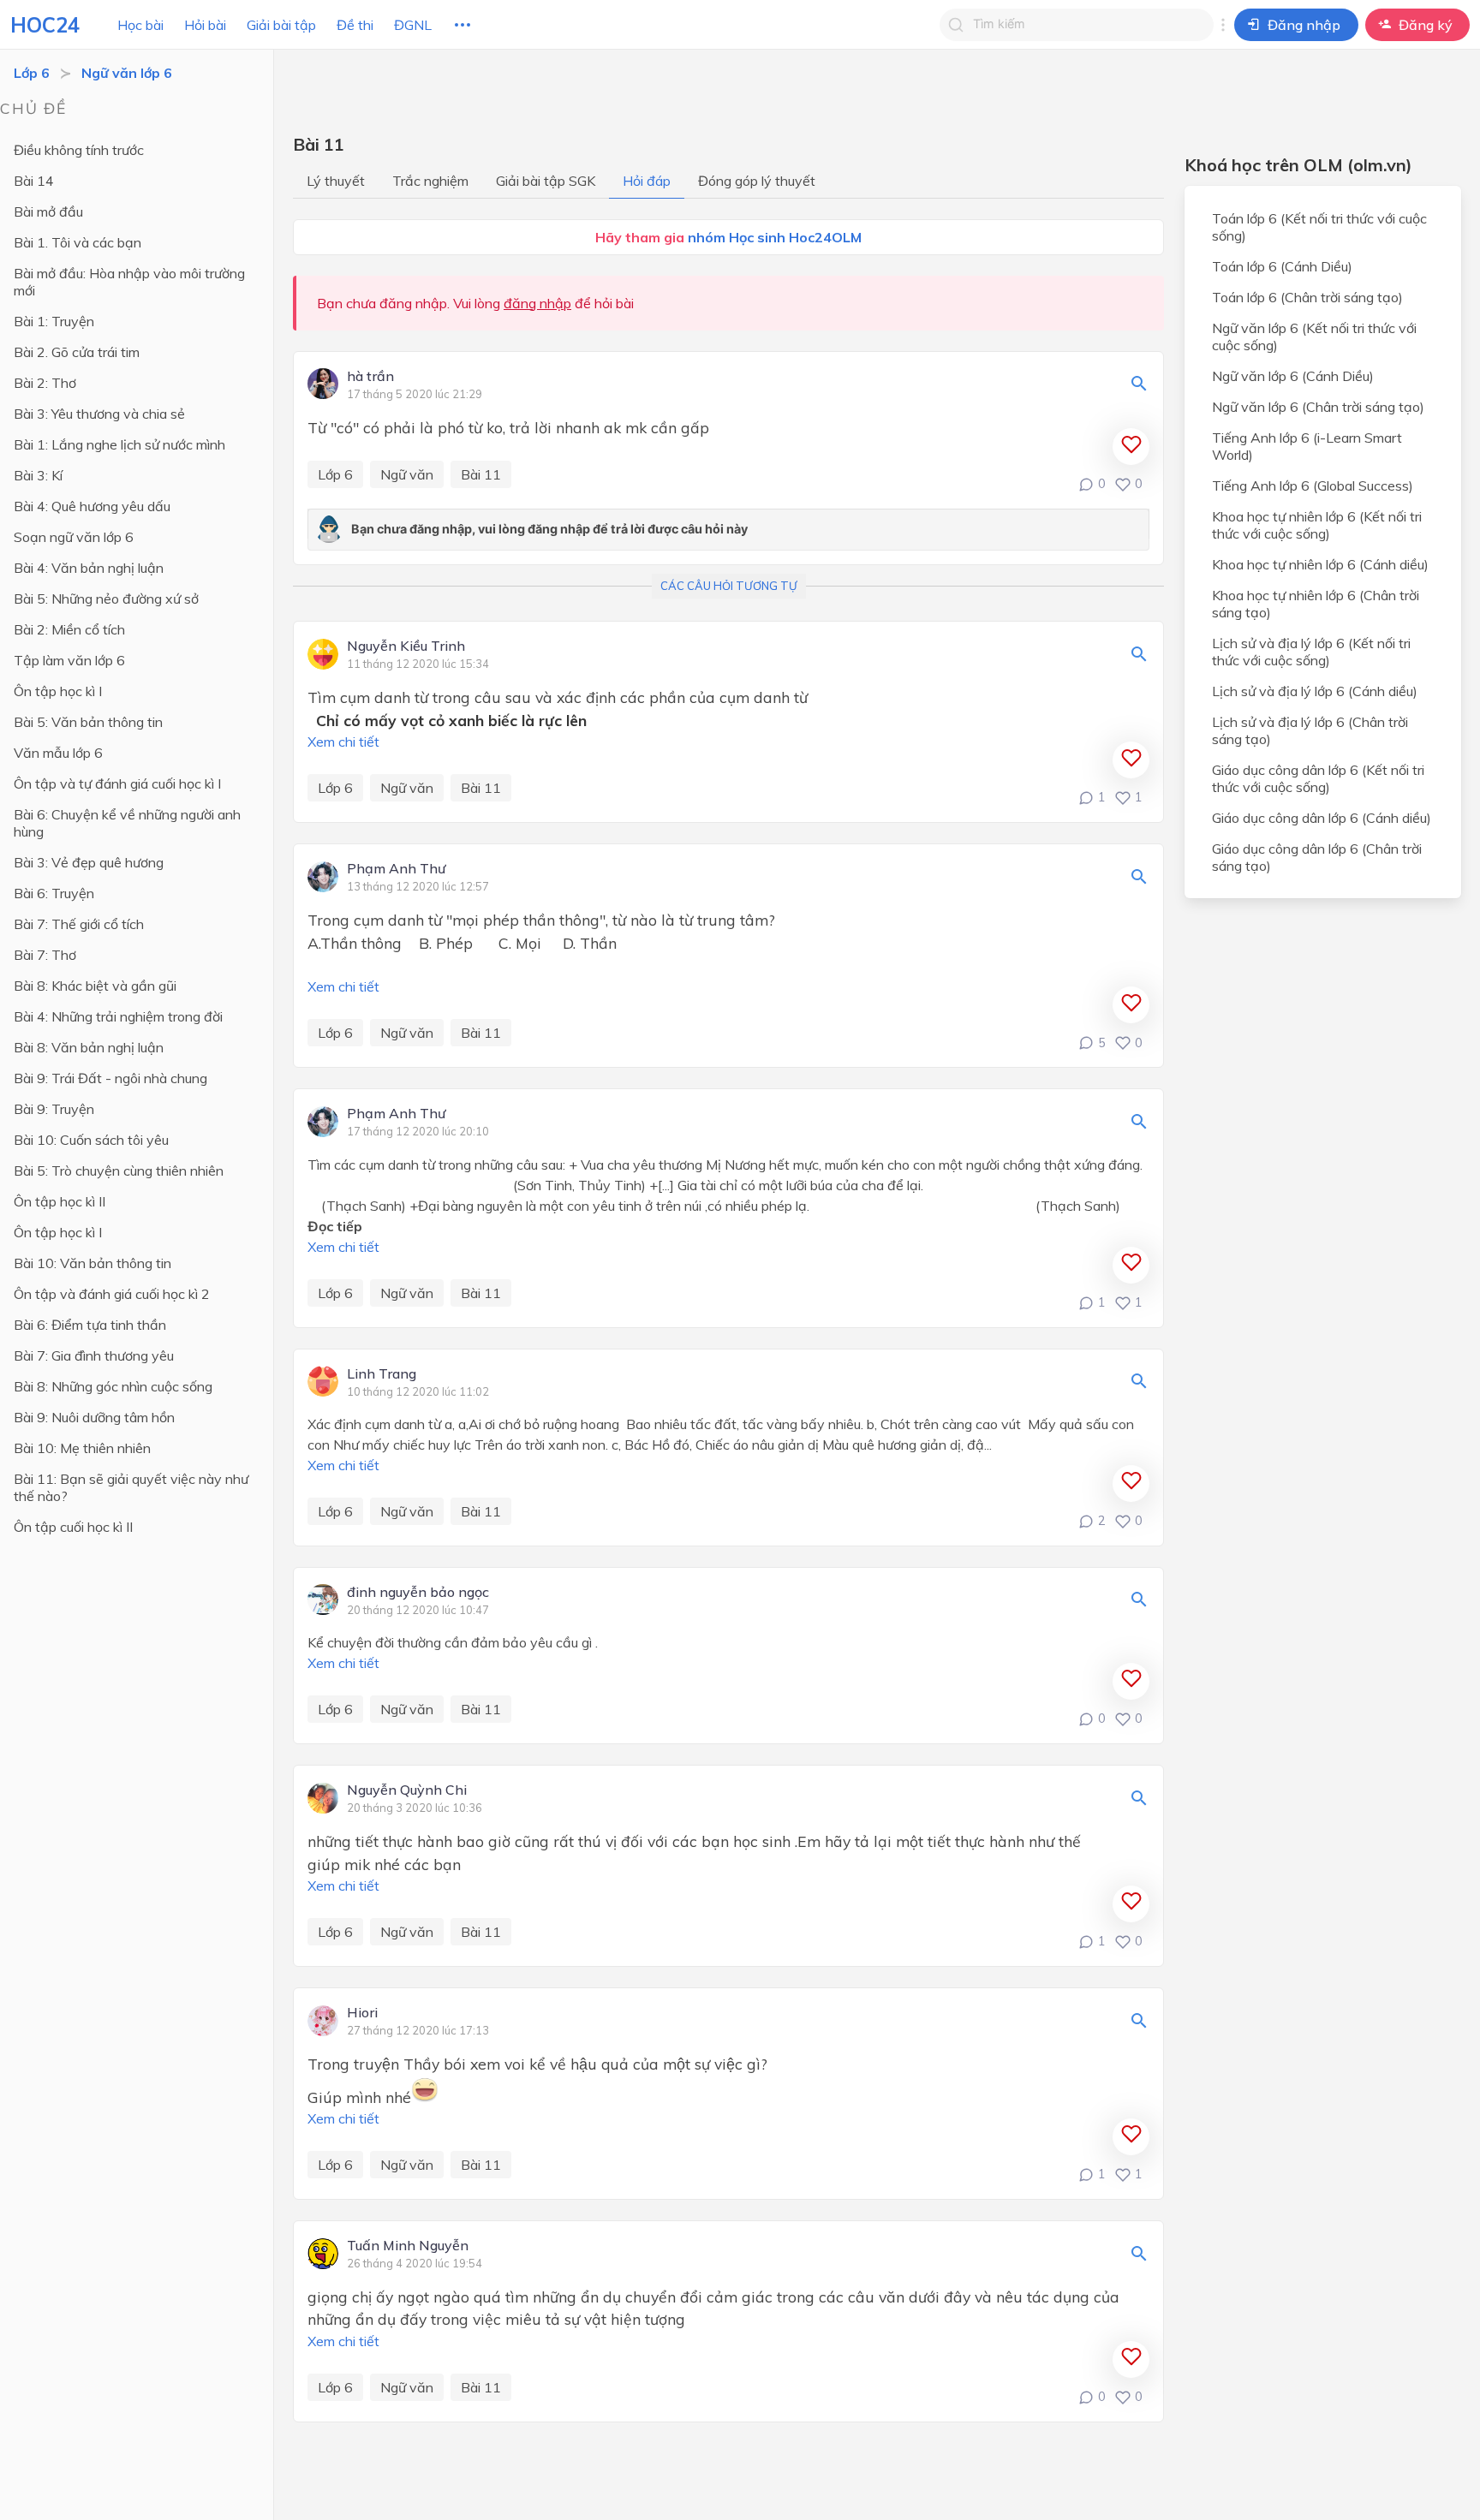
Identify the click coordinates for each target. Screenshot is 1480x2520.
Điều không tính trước (79, 150)
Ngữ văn (407, 474)
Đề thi (355, 25)
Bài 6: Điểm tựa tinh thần (90, 1325)
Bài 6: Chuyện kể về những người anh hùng (127, 823)
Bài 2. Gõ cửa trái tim (77, 352)
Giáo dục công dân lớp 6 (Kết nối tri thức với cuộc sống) (1318, 778)
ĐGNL (413, 25)
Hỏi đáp (647, 181)
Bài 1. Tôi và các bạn (78, 242)
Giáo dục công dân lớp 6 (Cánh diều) (1322, 818)
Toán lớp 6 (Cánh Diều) (1282, 266)
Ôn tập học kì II (60, 1201)
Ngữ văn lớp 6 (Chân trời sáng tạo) (1318, 407)
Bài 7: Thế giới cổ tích (79, 924)
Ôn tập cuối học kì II (73, 1527)
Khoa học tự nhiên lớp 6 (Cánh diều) (1320, 564)
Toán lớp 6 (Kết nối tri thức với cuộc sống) (1319, 227)
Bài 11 (481, 474)
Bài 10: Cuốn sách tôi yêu (91, 1140)
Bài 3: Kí (38, 475)
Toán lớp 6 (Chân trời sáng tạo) (1307, 297)
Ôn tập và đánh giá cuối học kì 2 (112, 1294)
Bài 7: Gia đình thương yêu (94, 1355)
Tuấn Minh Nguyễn (408, 2246)
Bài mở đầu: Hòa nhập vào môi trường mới (129, 282)
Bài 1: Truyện (54, 321)
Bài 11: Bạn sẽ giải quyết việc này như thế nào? (131, 1487)
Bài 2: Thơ (45, 383)
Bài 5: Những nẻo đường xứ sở (106, 599)
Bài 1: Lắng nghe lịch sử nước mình (119, 444)
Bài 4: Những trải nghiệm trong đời (118, 1016)
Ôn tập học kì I (58, 691)
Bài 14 (34, 181)
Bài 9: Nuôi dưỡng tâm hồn (94, 1417)
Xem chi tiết (343, 742)
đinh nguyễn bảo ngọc (418, 1593)
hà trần (370, 377)
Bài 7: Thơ (45, 955)
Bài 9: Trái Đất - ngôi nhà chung (110, 1078)
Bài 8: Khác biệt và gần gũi (95, 986)
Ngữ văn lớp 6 (127, 73)
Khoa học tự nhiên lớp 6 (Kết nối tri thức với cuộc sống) (1317, 525)
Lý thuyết (336, 181)
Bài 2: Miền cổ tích (69, 629)
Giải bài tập (281, 25)
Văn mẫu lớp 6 (58, 753)
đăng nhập (537, 303)
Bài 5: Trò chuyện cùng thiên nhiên (119, 1171)
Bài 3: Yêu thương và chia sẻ (99, 414)
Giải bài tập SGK (546, 181)
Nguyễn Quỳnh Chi (407, 1790)
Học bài (140, 25)
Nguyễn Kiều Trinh (406, 646)
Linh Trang (382, 1374)
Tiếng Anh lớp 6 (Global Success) (1313, 486)
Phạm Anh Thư (397, 869)
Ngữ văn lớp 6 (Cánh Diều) (1293, 376)
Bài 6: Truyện (54, 893)
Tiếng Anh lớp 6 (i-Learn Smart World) (1307, 446)
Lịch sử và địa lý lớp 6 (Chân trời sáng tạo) (1310, 730)
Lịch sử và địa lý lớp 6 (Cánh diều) (1315, 691)
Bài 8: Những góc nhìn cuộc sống (113, 1386)
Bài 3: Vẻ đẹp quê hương (89, 862)
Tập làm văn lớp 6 (69, 660)
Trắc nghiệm (430, 181)
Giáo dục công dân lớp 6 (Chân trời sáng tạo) (1317, 857)
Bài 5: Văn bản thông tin (88, 722)
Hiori (362, 2013)
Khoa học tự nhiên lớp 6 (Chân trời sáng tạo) (1316, 604)
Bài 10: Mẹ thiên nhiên (82, 1448)
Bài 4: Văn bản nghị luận (89, 568)
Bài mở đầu (48, 211)
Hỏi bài (205, 25)
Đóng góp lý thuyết (757, 181)
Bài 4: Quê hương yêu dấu (92, 506)
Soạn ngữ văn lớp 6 (74, 537)
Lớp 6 (32, 73)
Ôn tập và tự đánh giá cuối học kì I (117, 783)
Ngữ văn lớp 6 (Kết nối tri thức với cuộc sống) (1314, 337)
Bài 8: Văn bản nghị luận (89, 1047)
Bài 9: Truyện (54, 1109)
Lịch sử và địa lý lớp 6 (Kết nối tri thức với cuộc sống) (1311, 652)
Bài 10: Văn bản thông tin (92, 1263)
